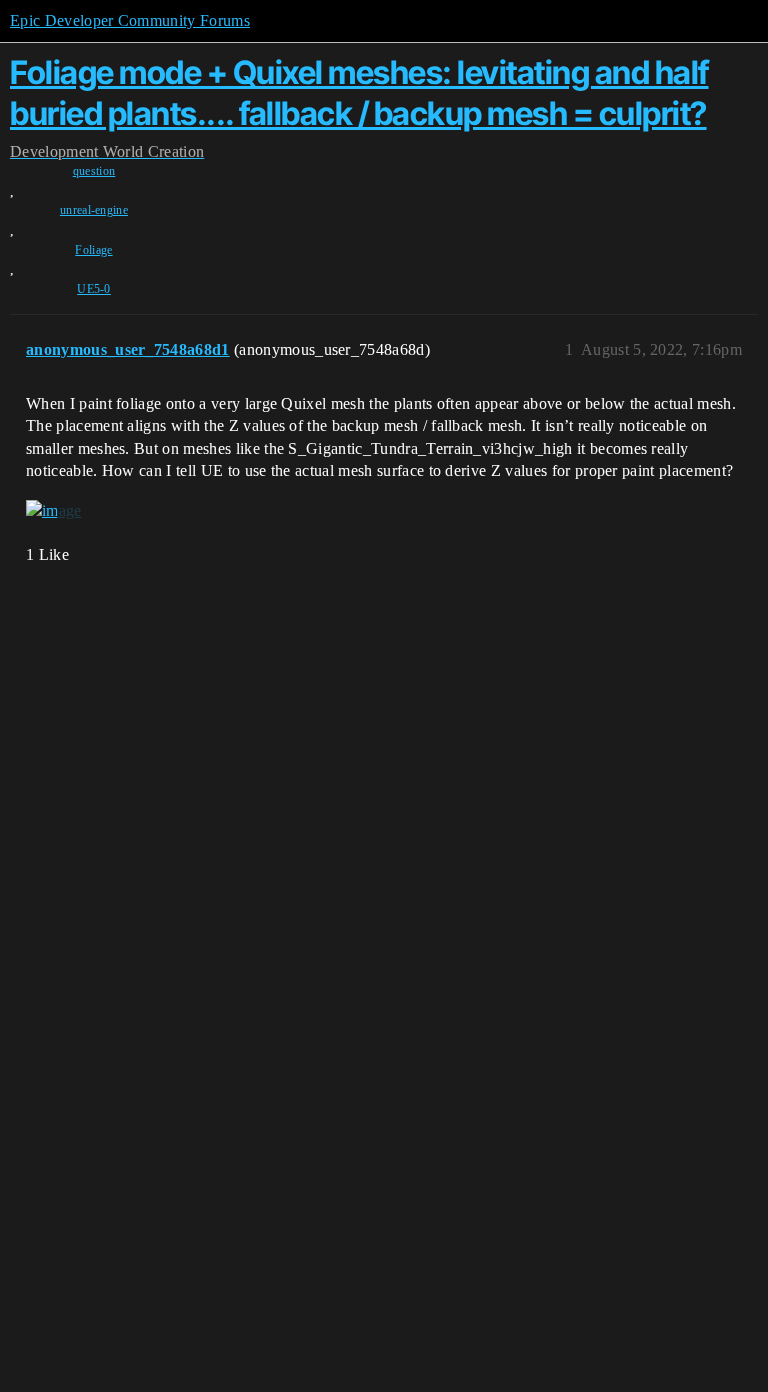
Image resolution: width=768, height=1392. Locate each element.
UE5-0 (94, 289)
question (94, 171)
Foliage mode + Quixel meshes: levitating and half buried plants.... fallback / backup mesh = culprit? (359, 92)
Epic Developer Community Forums (130, 20)
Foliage (93, 250)
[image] (54, 511)
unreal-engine (94, 210)
